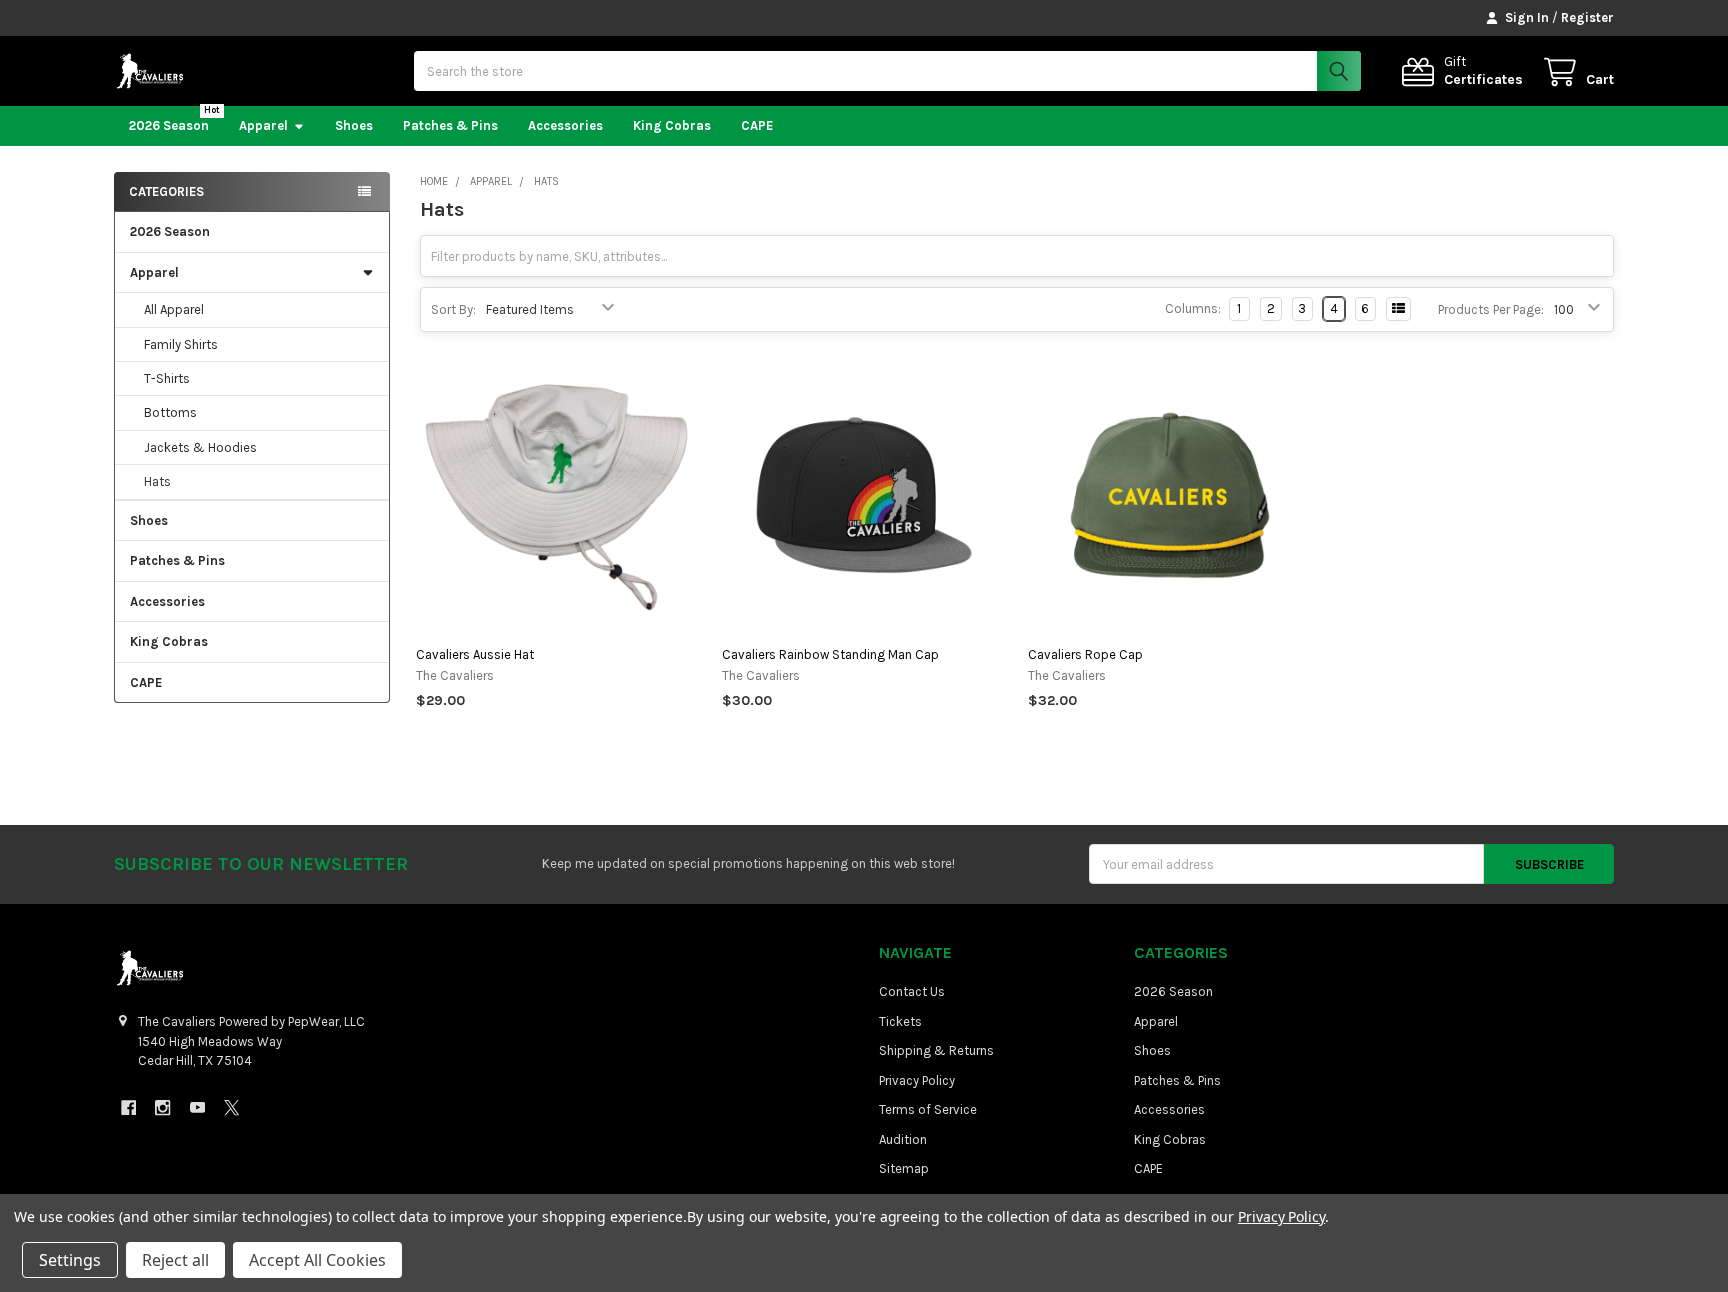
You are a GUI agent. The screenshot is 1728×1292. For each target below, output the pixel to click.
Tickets (900, 1021)
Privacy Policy (917, 1080)
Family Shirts (181, 344)
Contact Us (912, 991)
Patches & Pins (450, 125)
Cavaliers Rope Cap (1085, 654)
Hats (157, 481)
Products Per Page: (1491, 309)
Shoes (354, 125)
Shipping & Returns (936, 1050)
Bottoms (170, 412)
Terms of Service (928, 1109)
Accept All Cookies (317, 1260)
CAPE (757, 125)
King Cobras (672, 125)
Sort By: (453, 309)
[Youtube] (197, 1107)
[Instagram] (162, 1107)
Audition (903, 1139)
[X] (231, 1107)
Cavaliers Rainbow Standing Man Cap (830, 654)
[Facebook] (128, 1107)
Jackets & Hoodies (200, 447)
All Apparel (174, 309)
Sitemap (904, 1168)
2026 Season (169, 125)
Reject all (175, 1260)
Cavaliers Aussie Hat (475, 654)
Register (1587, 17)
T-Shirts (167, 378)
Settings (70, 1260)
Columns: (1193, 308)
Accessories (565, 125)
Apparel (263, 125)
